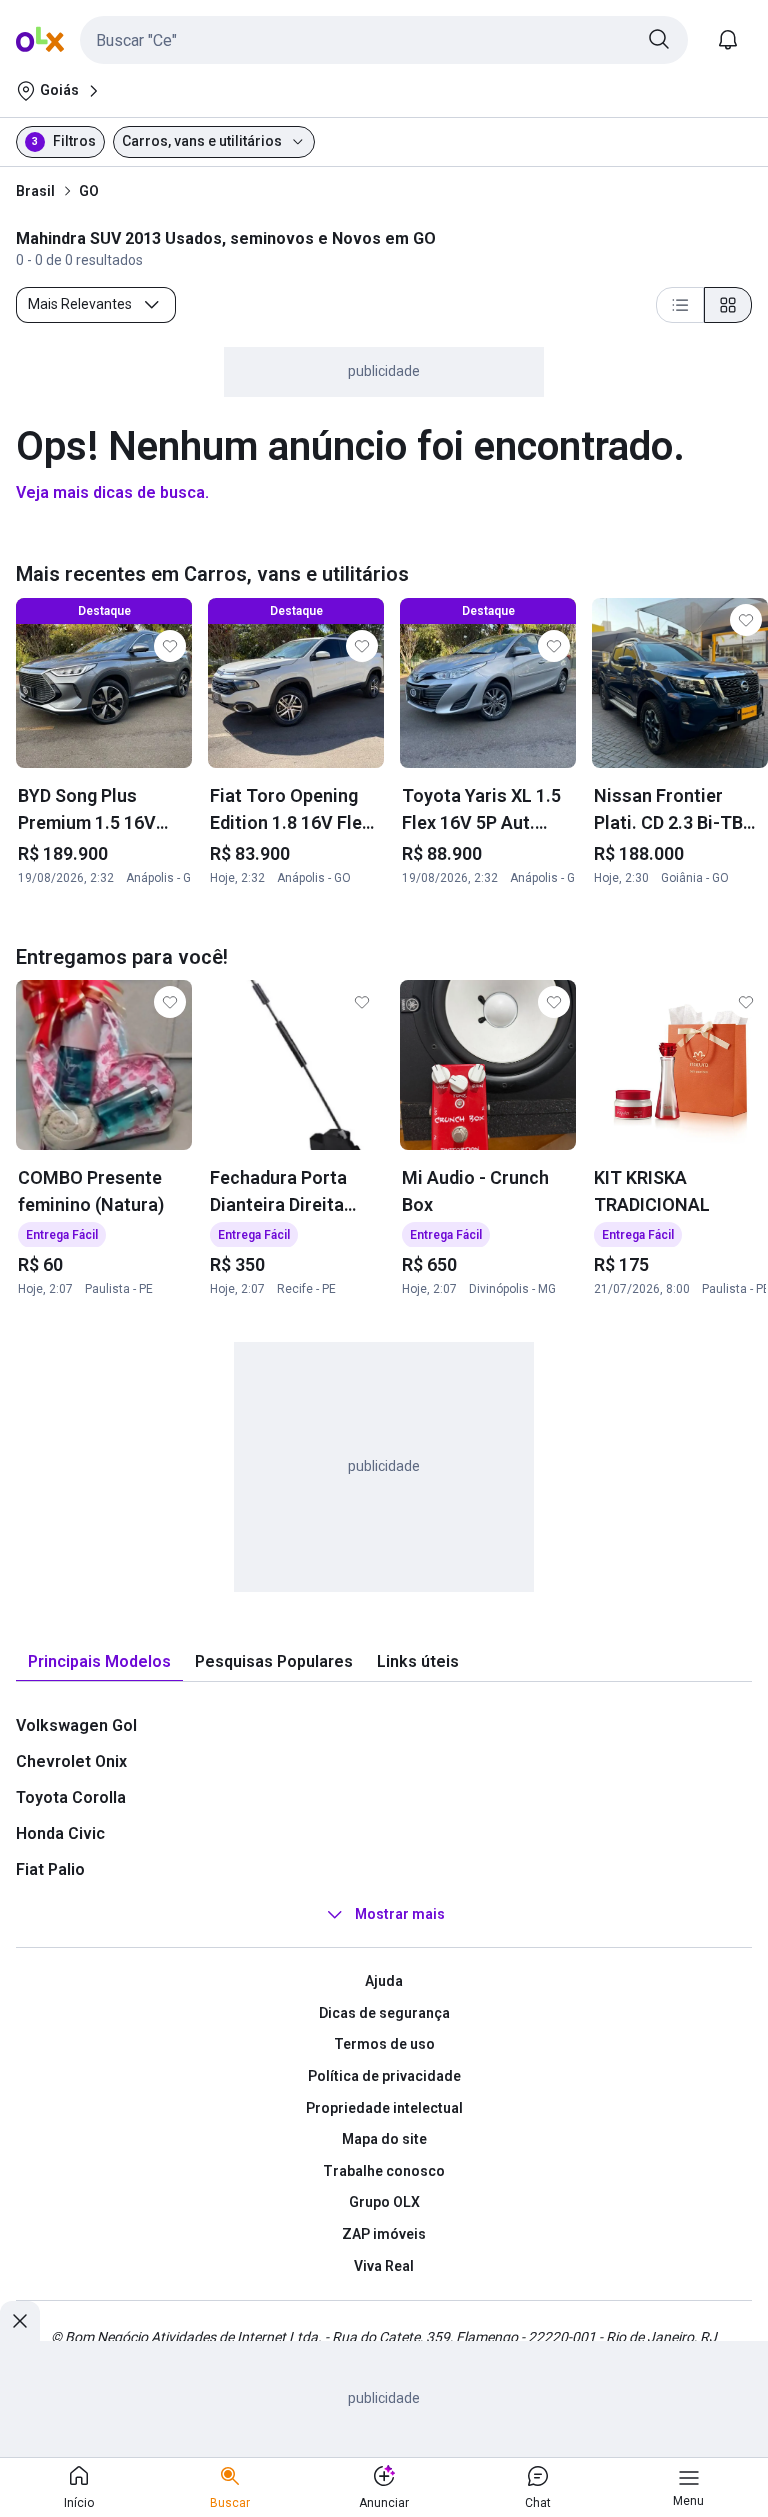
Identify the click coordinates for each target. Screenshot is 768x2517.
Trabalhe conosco (384, 2171)
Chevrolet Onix (71, 1761)
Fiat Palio (50, 1869)
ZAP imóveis (384, 2234)
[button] (384, 40)
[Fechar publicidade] (20, 2321)
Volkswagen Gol (76, 1725)
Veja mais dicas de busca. (112, 492)
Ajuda (384, 1981)
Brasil (35, 191)
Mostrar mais (400, 1914)
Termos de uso (384, 2044)
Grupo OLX (384, 2202)
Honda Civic (60, 1833)
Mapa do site (384, 2139)
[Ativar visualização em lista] (680, 305)
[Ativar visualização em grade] (728, 305)
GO (89, 191)
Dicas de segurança (384, 2013)
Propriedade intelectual (384, 2108)
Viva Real (384, 2266)
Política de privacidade (384, 2076)
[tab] (99, 1662)
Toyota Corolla (71, 1797)
